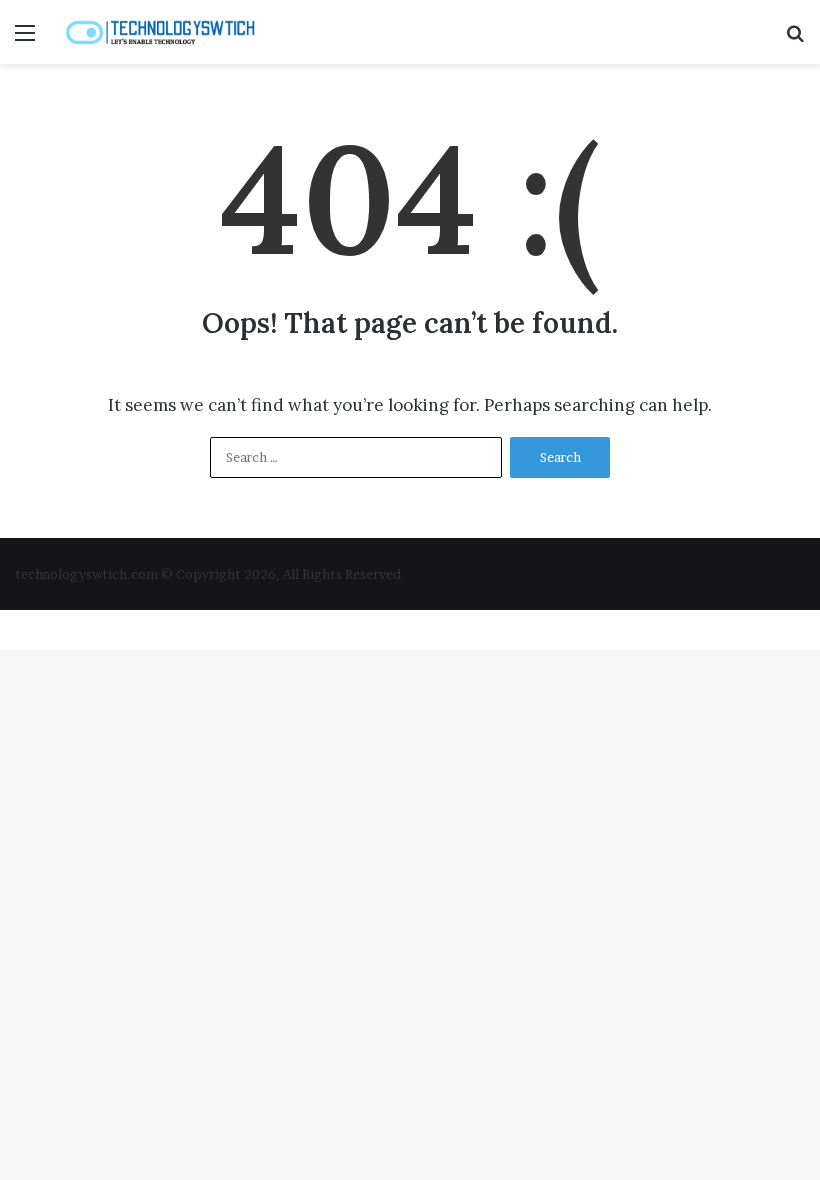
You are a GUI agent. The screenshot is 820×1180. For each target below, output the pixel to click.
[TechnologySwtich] (160, 32)
